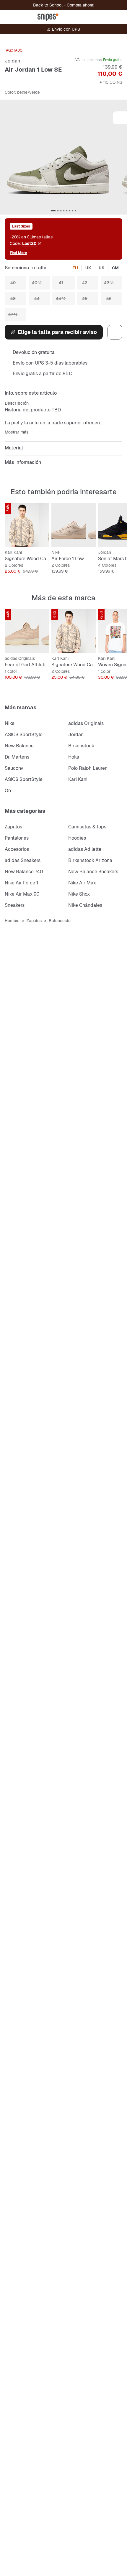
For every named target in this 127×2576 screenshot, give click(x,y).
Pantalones (17, 838)
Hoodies (77, 838)
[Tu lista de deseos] (105, 17)
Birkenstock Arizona (90, 860)
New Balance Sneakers (93, 872)
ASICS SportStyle (24, 735)
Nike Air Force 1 (21, 883)
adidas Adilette (85, 849)
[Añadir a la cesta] (43, 509)
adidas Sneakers (23, 860)
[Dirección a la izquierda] (4, 162)
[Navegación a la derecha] (121, 162)
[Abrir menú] (8, 17)
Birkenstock (81, 746)
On (8, 791)
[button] (63, 157)
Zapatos (13, 827)
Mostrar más (17, 432)
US (102, 268)
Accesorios (17, 849)
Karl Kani (78, 779)
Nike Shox (79, 894)
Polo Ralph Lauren (88, 768)
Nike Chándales (85, 905)
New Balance (19, 746)
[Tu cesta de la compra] (119, 17)
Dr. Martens (17, 757)
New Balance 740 (24, 872)
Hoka (74, 757)
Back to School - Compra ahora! (64, 5)
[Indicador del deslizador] (53, 211)
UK (88, 268)
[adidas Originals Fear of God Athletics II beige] (27, 631)
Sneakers (15, 905)
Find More (18, 253)
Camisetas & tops (87, 827)
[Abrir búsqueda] (77, 17)
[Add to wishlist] (120, 118)
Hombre (12, 921)
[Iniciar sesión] (91, 17)
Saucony (14, 768)
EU (75, 268)
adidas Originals (86, 723)
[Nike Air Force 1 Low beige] (74, 525)
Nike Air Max (82, 883)
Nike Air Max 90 (22, 894)
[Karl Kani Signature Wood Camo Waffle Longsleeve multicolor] (27, 525)
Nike (10, 723)
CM (115, 268)
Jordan (12, 61)
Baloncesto (60, 921)
